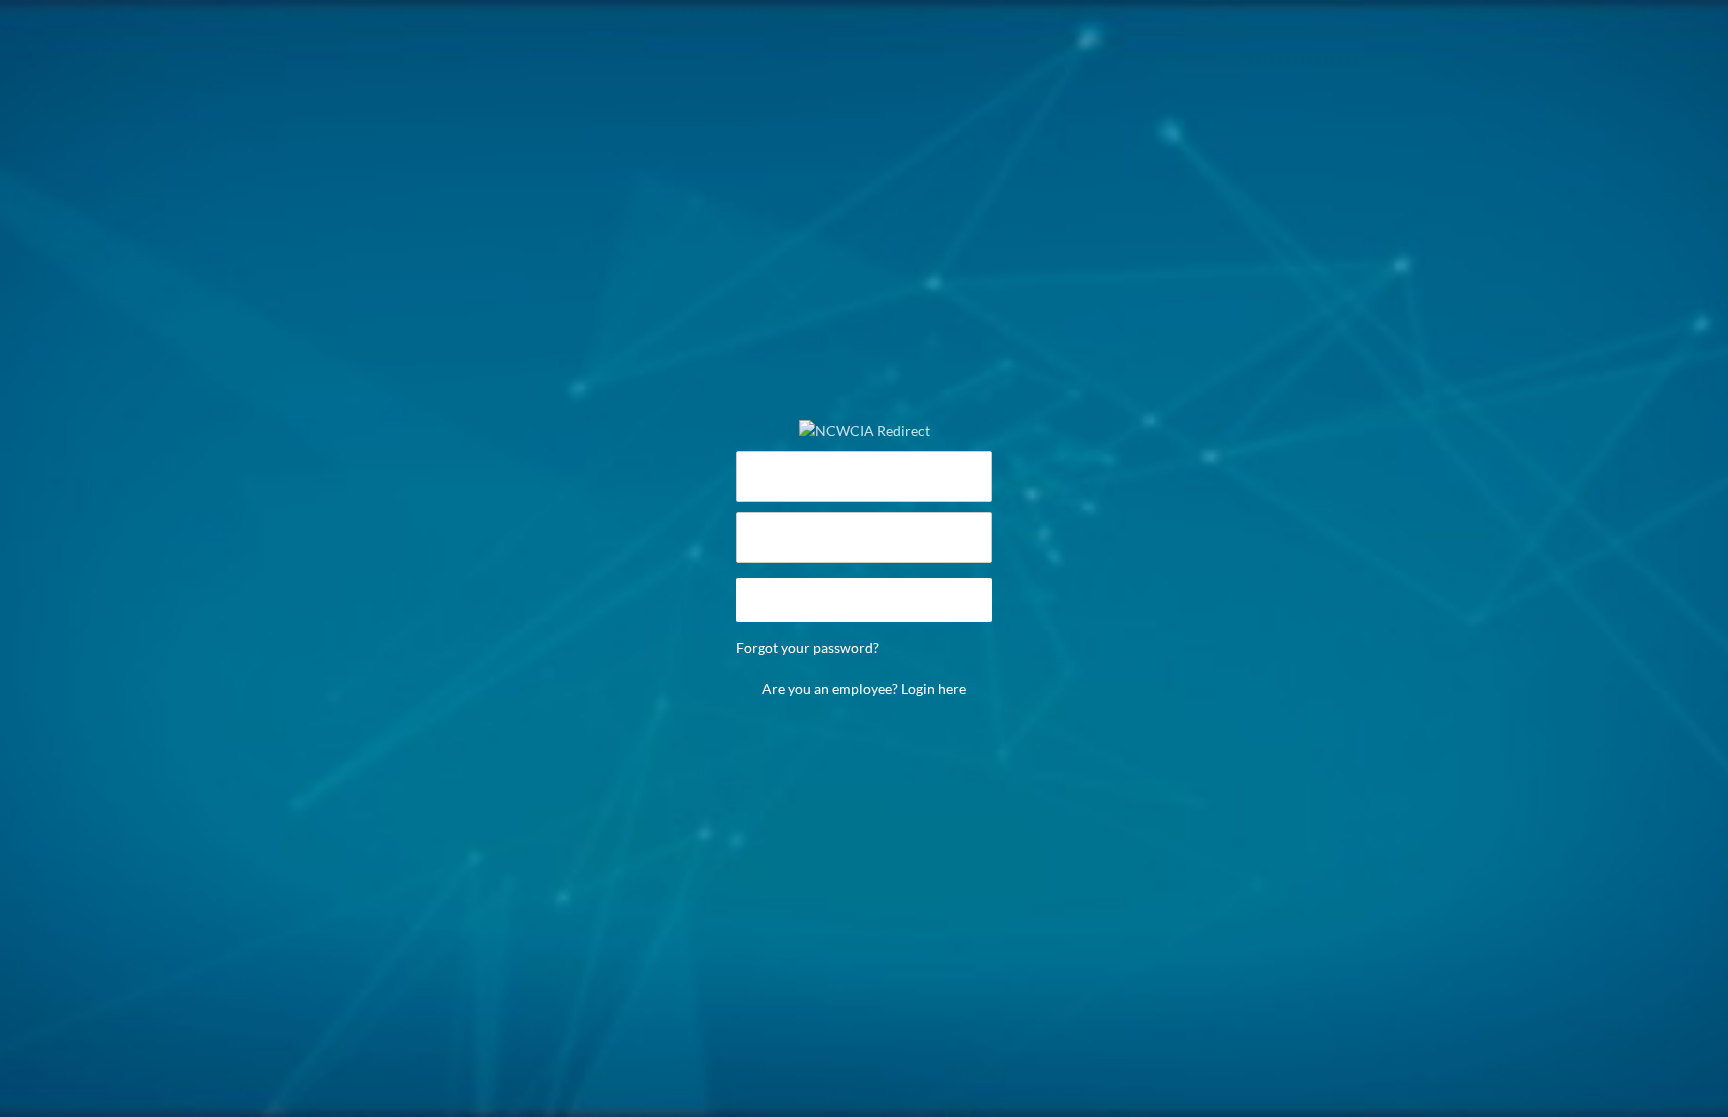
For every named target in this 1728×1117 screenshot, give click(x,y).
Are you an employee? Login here (864, 688)
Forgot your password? (807, 647)
